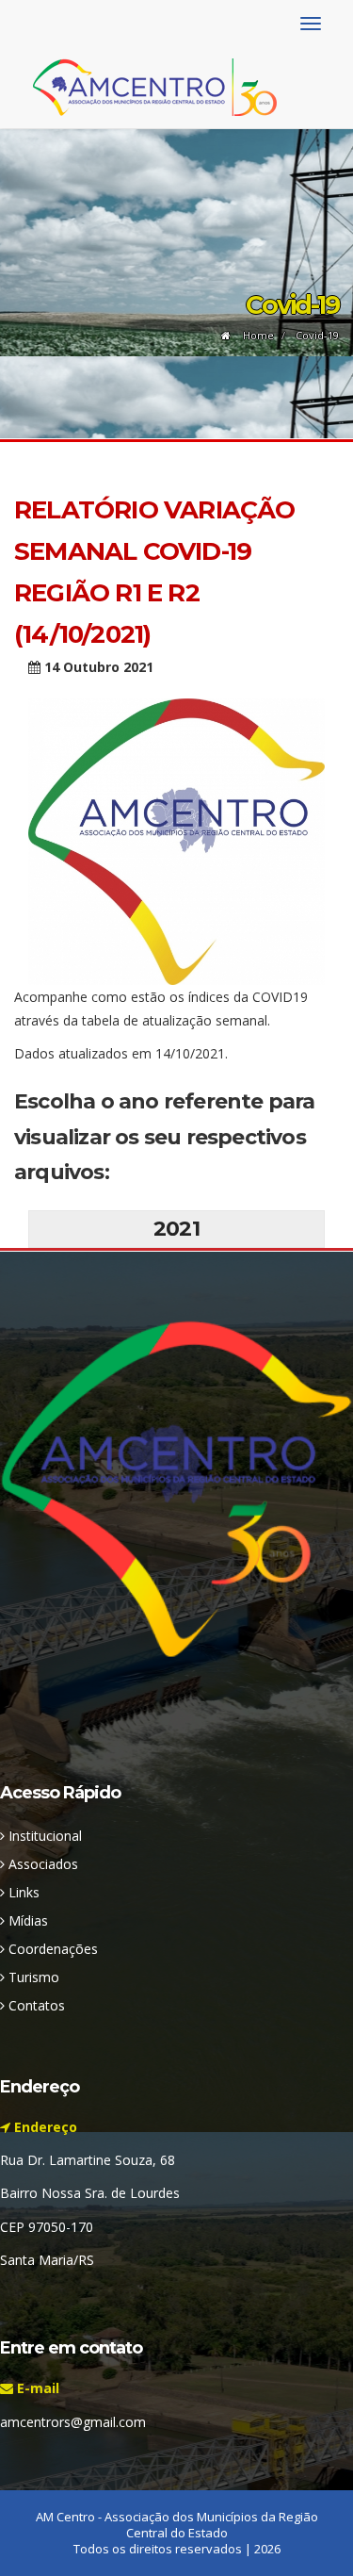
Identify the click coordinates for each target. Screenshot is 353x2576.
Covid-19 (317, 335)
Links (22, 1892)
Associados (41, 1864)
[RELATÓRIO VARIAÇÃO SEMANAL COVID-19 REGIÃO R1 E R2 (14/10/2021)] (176, 839)
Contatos (35, 2005)
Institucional (43, 1836)
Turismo (32, 1977)
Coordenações (51, 1949)
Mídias (26, 1920)
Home (257, 335)
